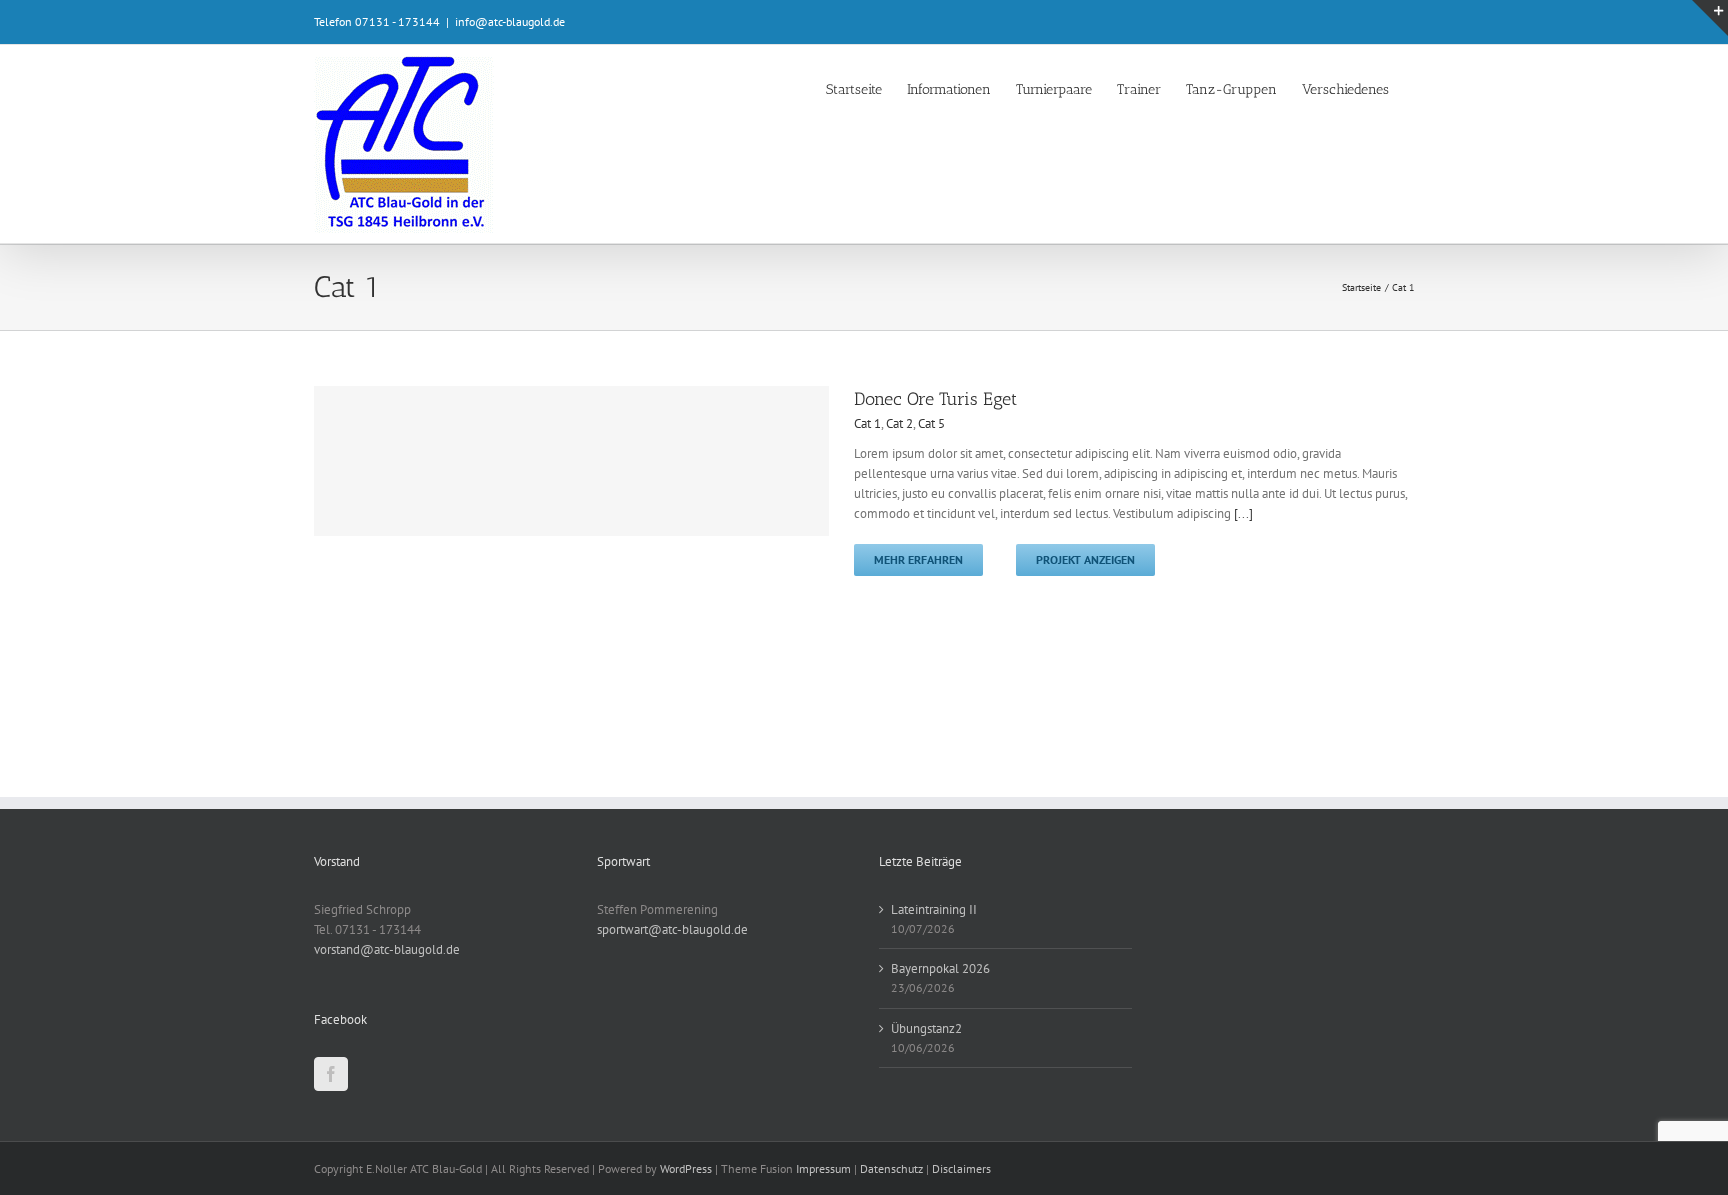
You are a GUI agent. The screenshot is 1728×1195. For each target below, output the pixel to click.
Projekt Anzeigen (1085, 559)
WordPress (686, 1168)
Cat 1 (867, 423)
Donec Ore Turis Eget (935, 399)
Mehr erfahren (918, 559)
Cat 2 (899, 423)
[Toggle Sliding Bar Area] (1710, 18)
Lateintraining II (934, 909)
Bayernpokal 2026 (940, 968)
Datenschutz (891, 1168)
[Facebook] (331, 1074)
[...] (1243, 513)
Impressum (823, 1168)
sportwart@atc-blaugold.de (672, 929)
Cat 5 (931, 423)
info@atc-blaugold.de (510, 21)
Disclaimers (961, 1168)
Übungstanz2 (926, 1028)
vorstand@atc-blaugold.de (387, 949)
